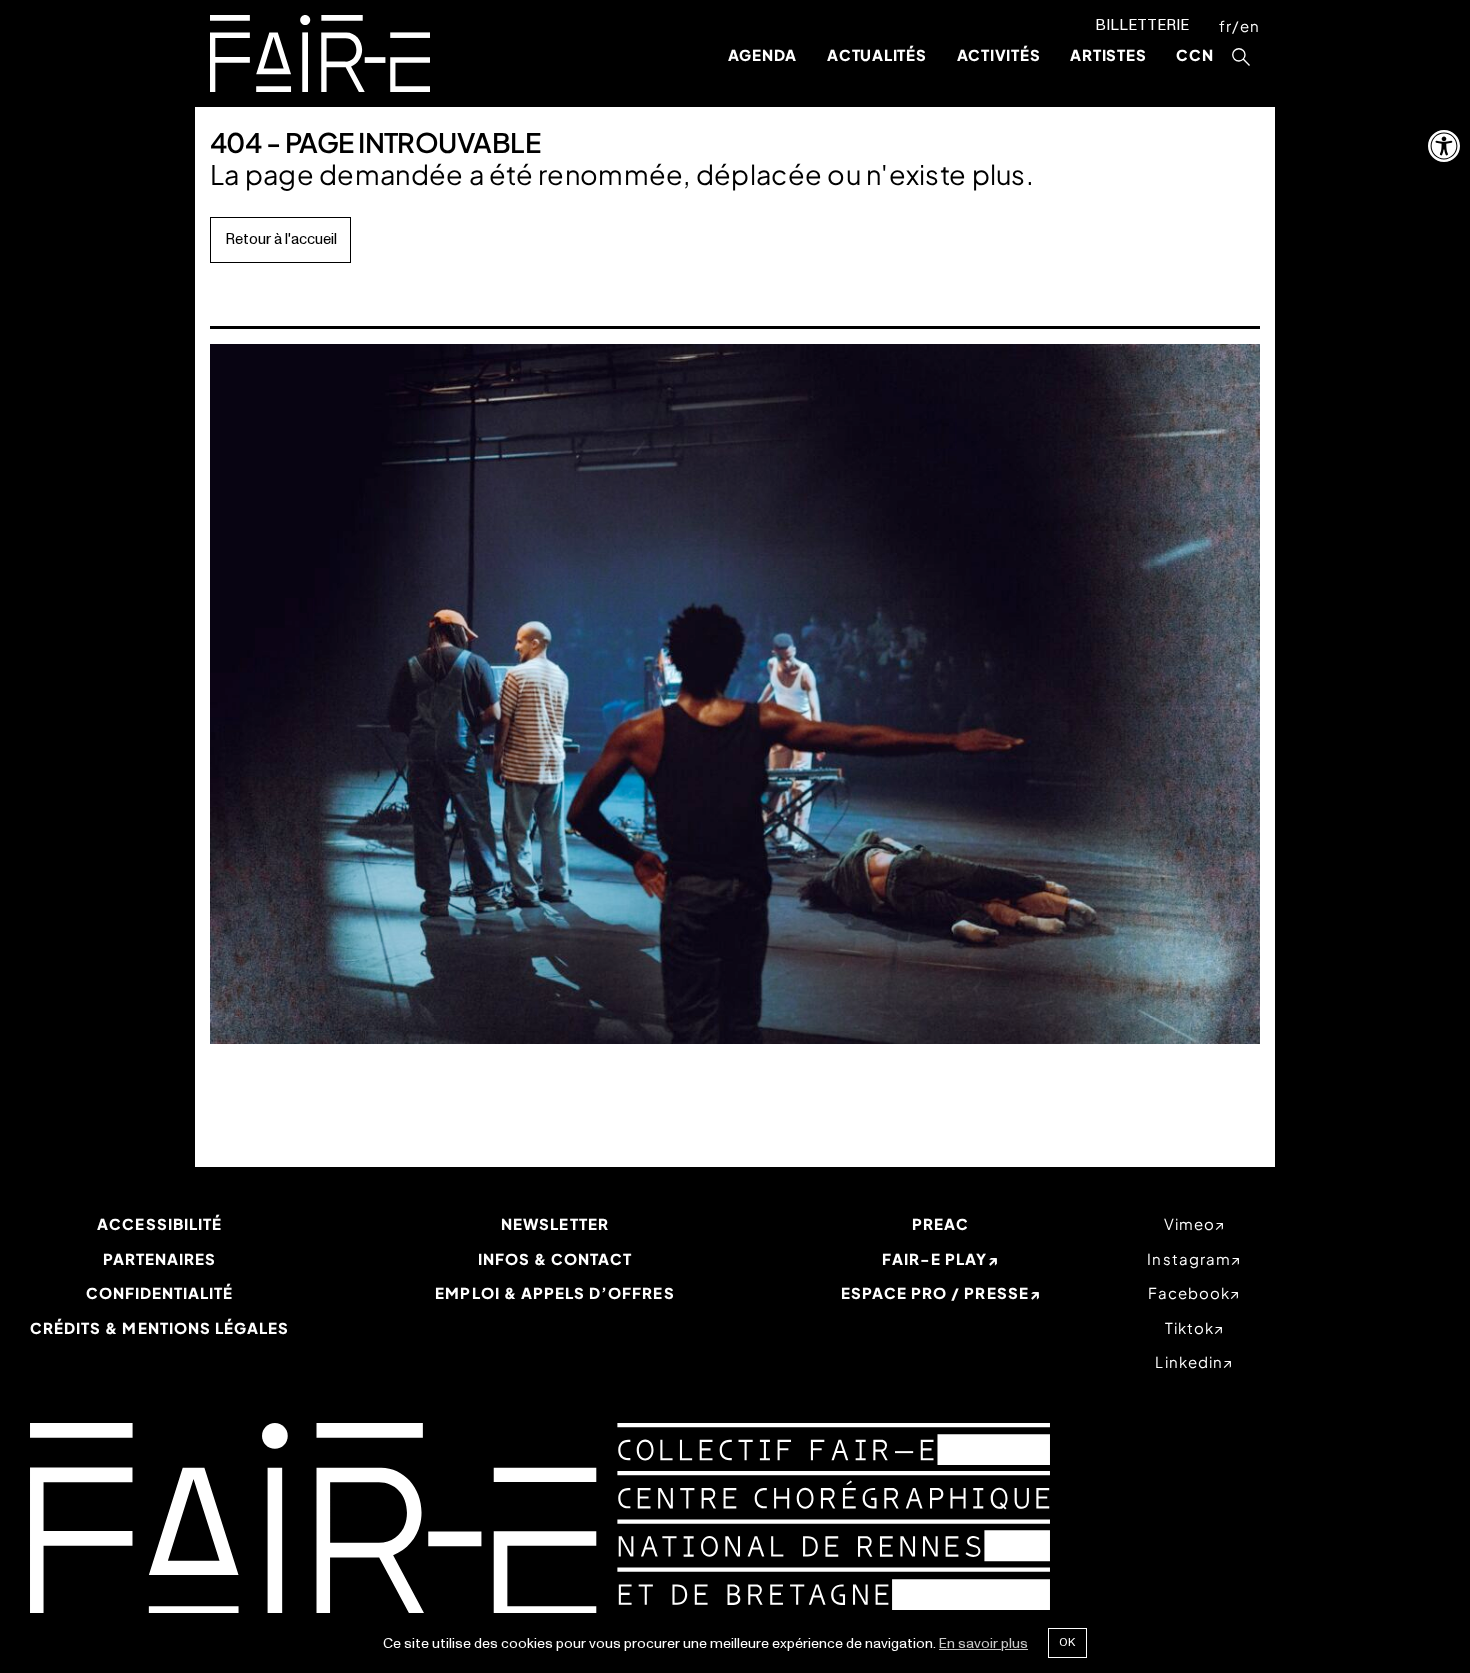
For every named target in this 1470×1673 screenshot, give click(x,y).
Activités (999, 54)
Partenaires (160, 1258)
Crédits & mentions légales (159, 1327)
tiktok (1189, 1327)
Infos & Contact (555, 1258)
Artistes (1108, 54)
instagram (1188, 1258)
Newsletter (555, 1223)
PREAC (940, 1223)
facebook (1189, 1292)
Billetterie (1142, 25)
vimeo (1189, 1223)
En (1250, 25)
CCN (1194, 54)
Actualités (877, 54)
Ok (1067, 1642)
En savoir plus (983, 1643)
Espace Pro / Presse (935, 1292)
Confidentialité (160, 1292)
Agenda (763, 54)
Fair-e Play (934, 1258)
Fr (1225, 25)
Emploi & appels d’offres (554, 1292)
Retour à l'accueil (281, 239)
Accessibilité (159, 1223)
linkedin (1188, 1361)
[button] (1444, 146)
